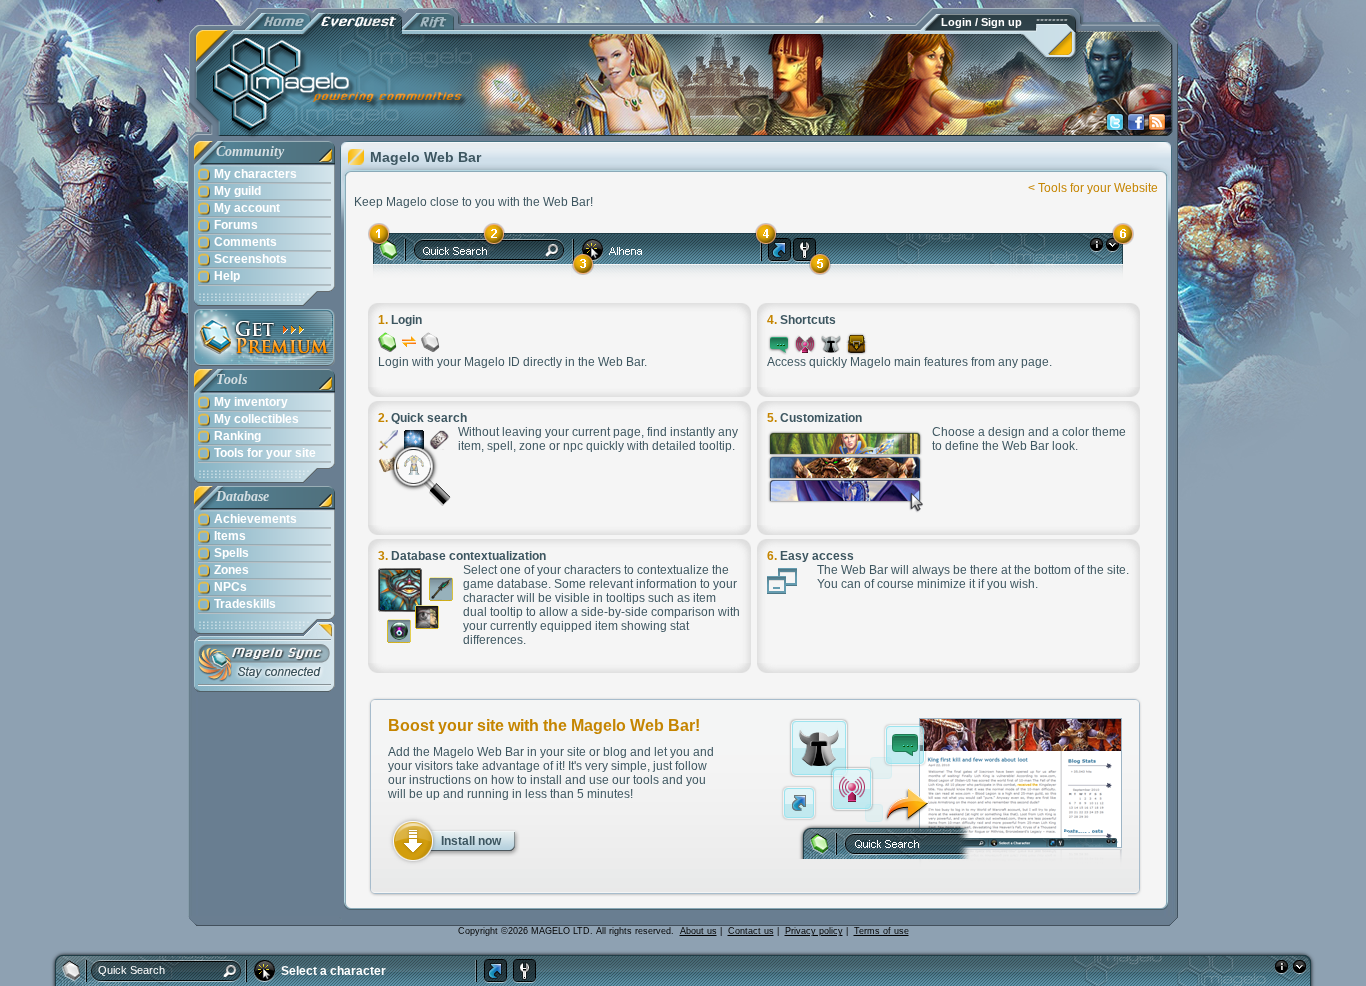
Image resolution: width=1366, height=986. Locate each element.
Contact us (751, 931)
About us (698, 931)
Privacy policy (814, 931)
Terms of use (881, 931)
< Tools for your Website (1093, 188)
